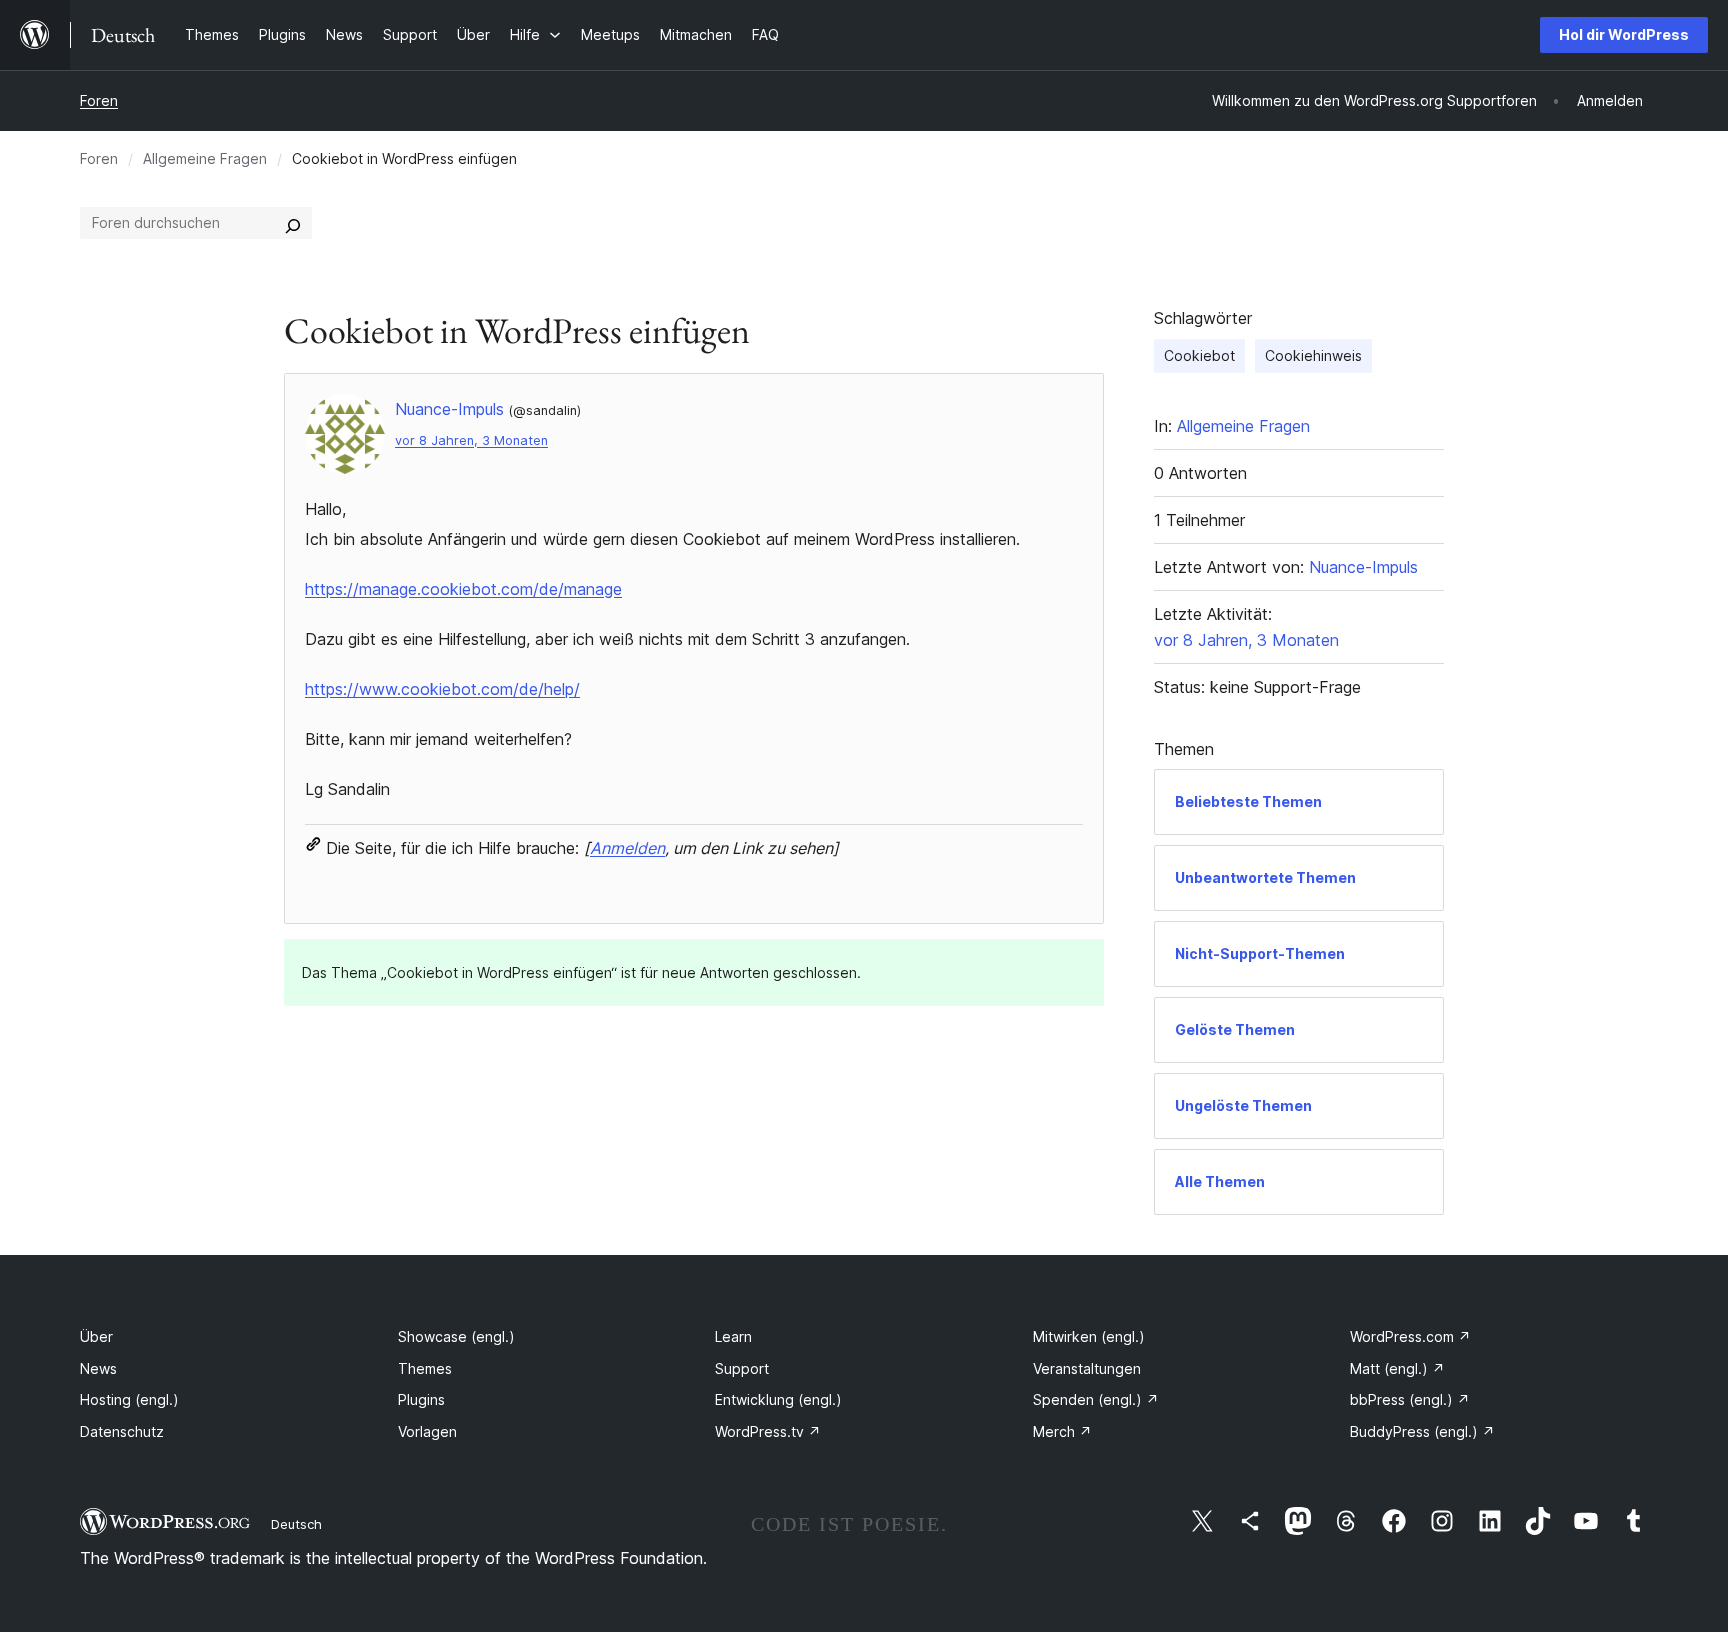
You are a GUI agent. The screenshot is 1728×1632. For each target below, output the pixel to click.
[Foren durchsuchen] (293, 223)
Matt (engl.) (1397, 1368)
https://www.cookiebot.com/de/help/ (442, 689)
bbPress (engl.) (1410, 1399)
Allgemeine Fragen (205, 158)
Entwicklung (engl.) (778, 1399)
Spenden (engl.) (1096, 1399)
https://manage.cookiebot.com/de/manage (463, 589)
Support (742, 1368)
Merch (1062, 1431)
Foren (99, 100)
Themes (425, 1368)
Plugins (421, 1399)
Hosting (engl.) (129, 1399)
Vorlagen (427, 1431)
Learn (733, 1336)
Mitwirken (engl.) (1089, 1336)
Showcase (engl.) (456, 1336)
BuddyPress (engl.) (1422, 1431)
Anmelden (627, 848)
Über (96, 1336)
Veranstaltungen (1087, 1368)
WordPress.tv (768, 1431)
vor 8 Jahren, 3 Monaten (471, 440)
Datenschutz (122, 1431)
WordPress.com (1410, 1336)
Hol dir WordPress (1624, 34)
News (98, 1368)
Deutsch (296, 1524)
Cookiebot (1199, 355)
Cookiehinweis (1313, 355)
